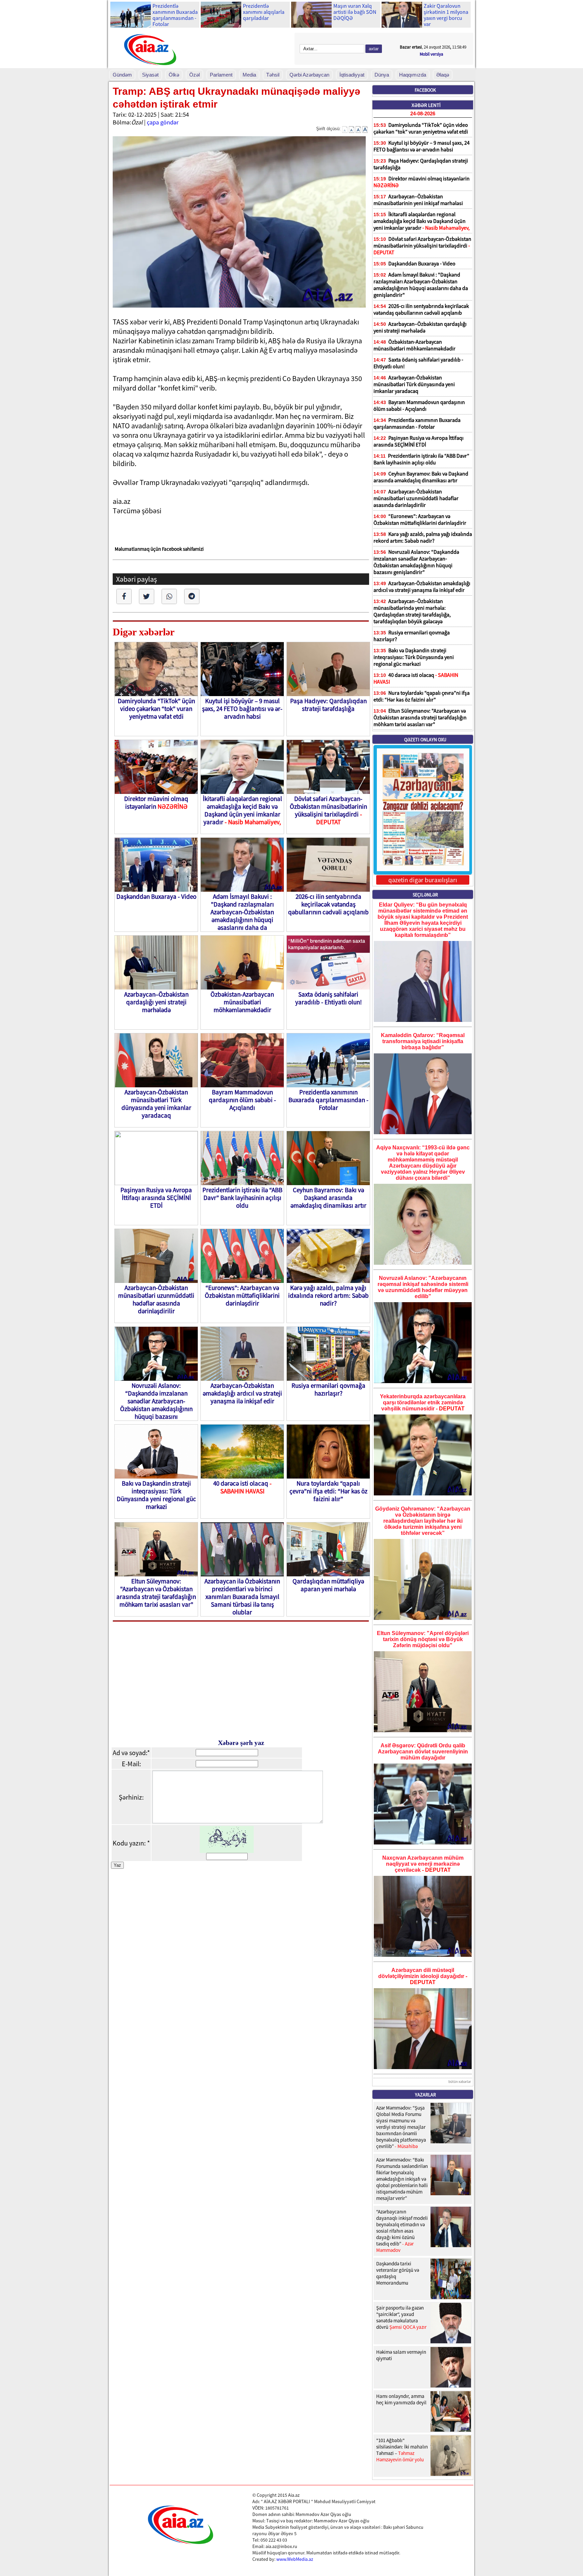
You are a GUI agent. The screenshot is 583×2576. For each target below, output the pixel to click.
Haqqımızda (413, 75)
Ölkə (174, 75)
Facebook (425, 90)
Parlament (221, 75)
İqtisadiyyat (352, 75)
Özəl (195, 75)
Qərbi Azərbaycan (309, 75)
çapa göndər (163, 122)
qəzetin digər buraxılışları (423, 880)
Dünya (382, 75)
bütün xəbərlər (460, 2082)
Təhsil (273, 75)
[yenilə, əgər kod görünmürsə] (227, 1850)
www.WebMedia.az (295, 2559)
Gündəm (122, 75)
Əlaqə (443, 75)
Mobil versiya (432, 54)
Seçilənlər (425, 895)
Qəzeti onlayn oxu (425, 740)
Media (249, 75)
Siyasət (150, 75)
